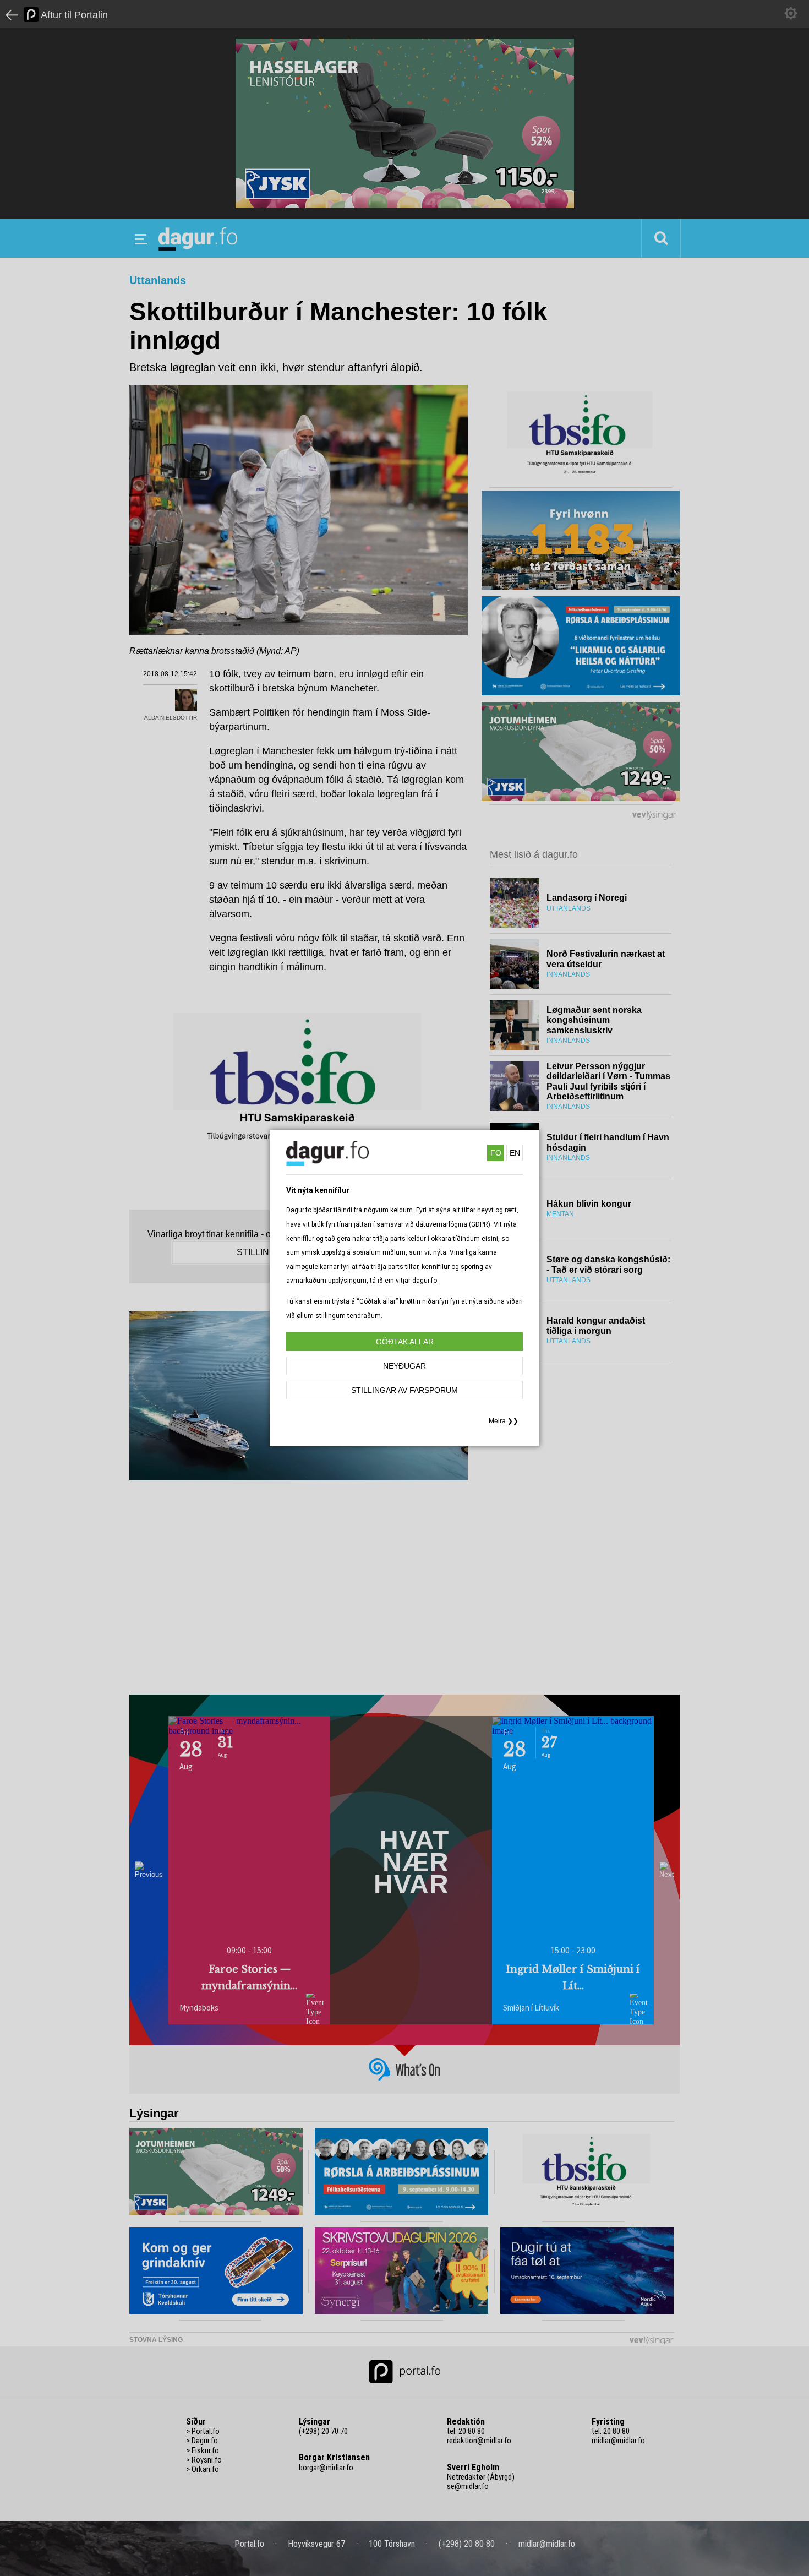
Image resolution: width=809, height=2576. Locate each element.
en (515, 1153)
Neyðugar (404, 1366)
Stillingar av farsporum (404, 1390)
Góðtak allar (405, 1342)
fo (496, 1153)
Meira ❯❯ (504, 1421)
